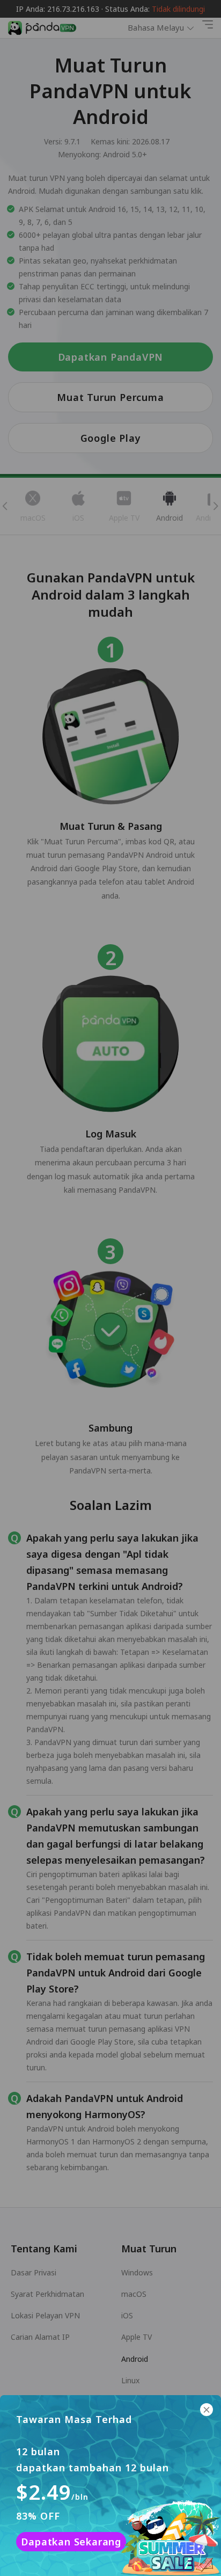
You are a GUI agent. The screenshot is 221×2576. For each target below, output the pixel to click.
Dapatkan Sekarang (71, 2542)
